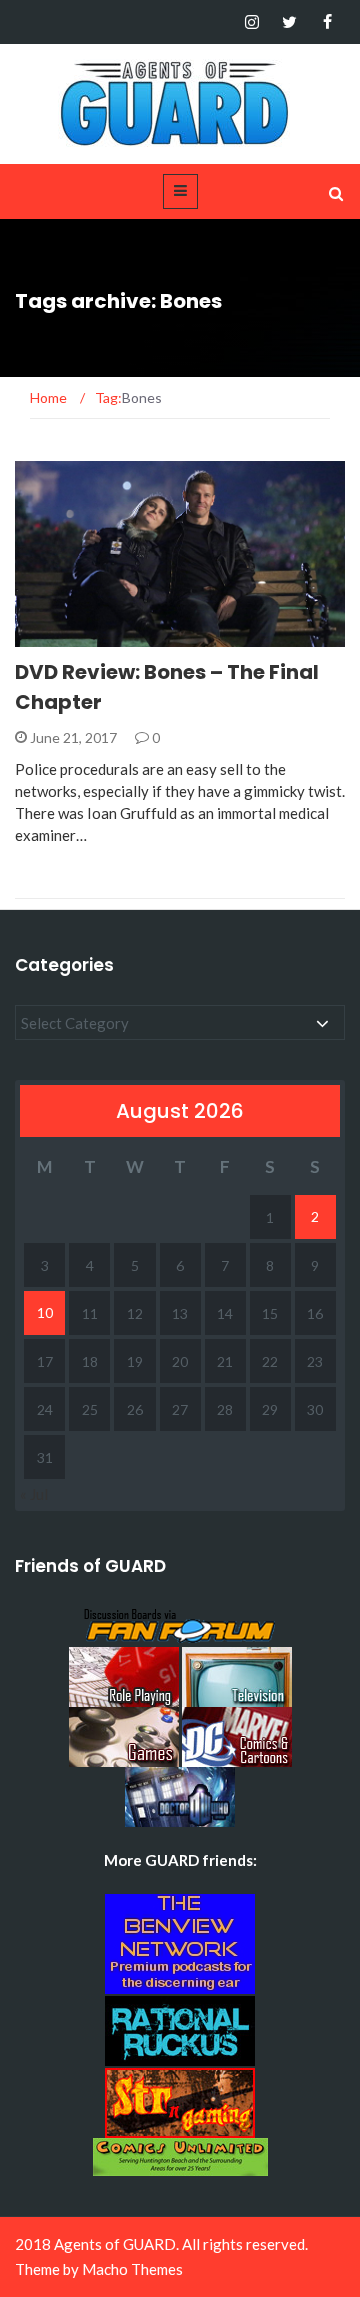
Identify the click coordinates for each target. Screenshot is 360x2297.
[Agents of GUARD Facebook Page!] (327, 22)
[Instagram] (251, 22)
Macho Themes (132, 2269)
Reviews (70, 635)
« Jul (34, 1494)
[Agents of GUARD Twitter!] (289, 22)
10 (45, 1312)
